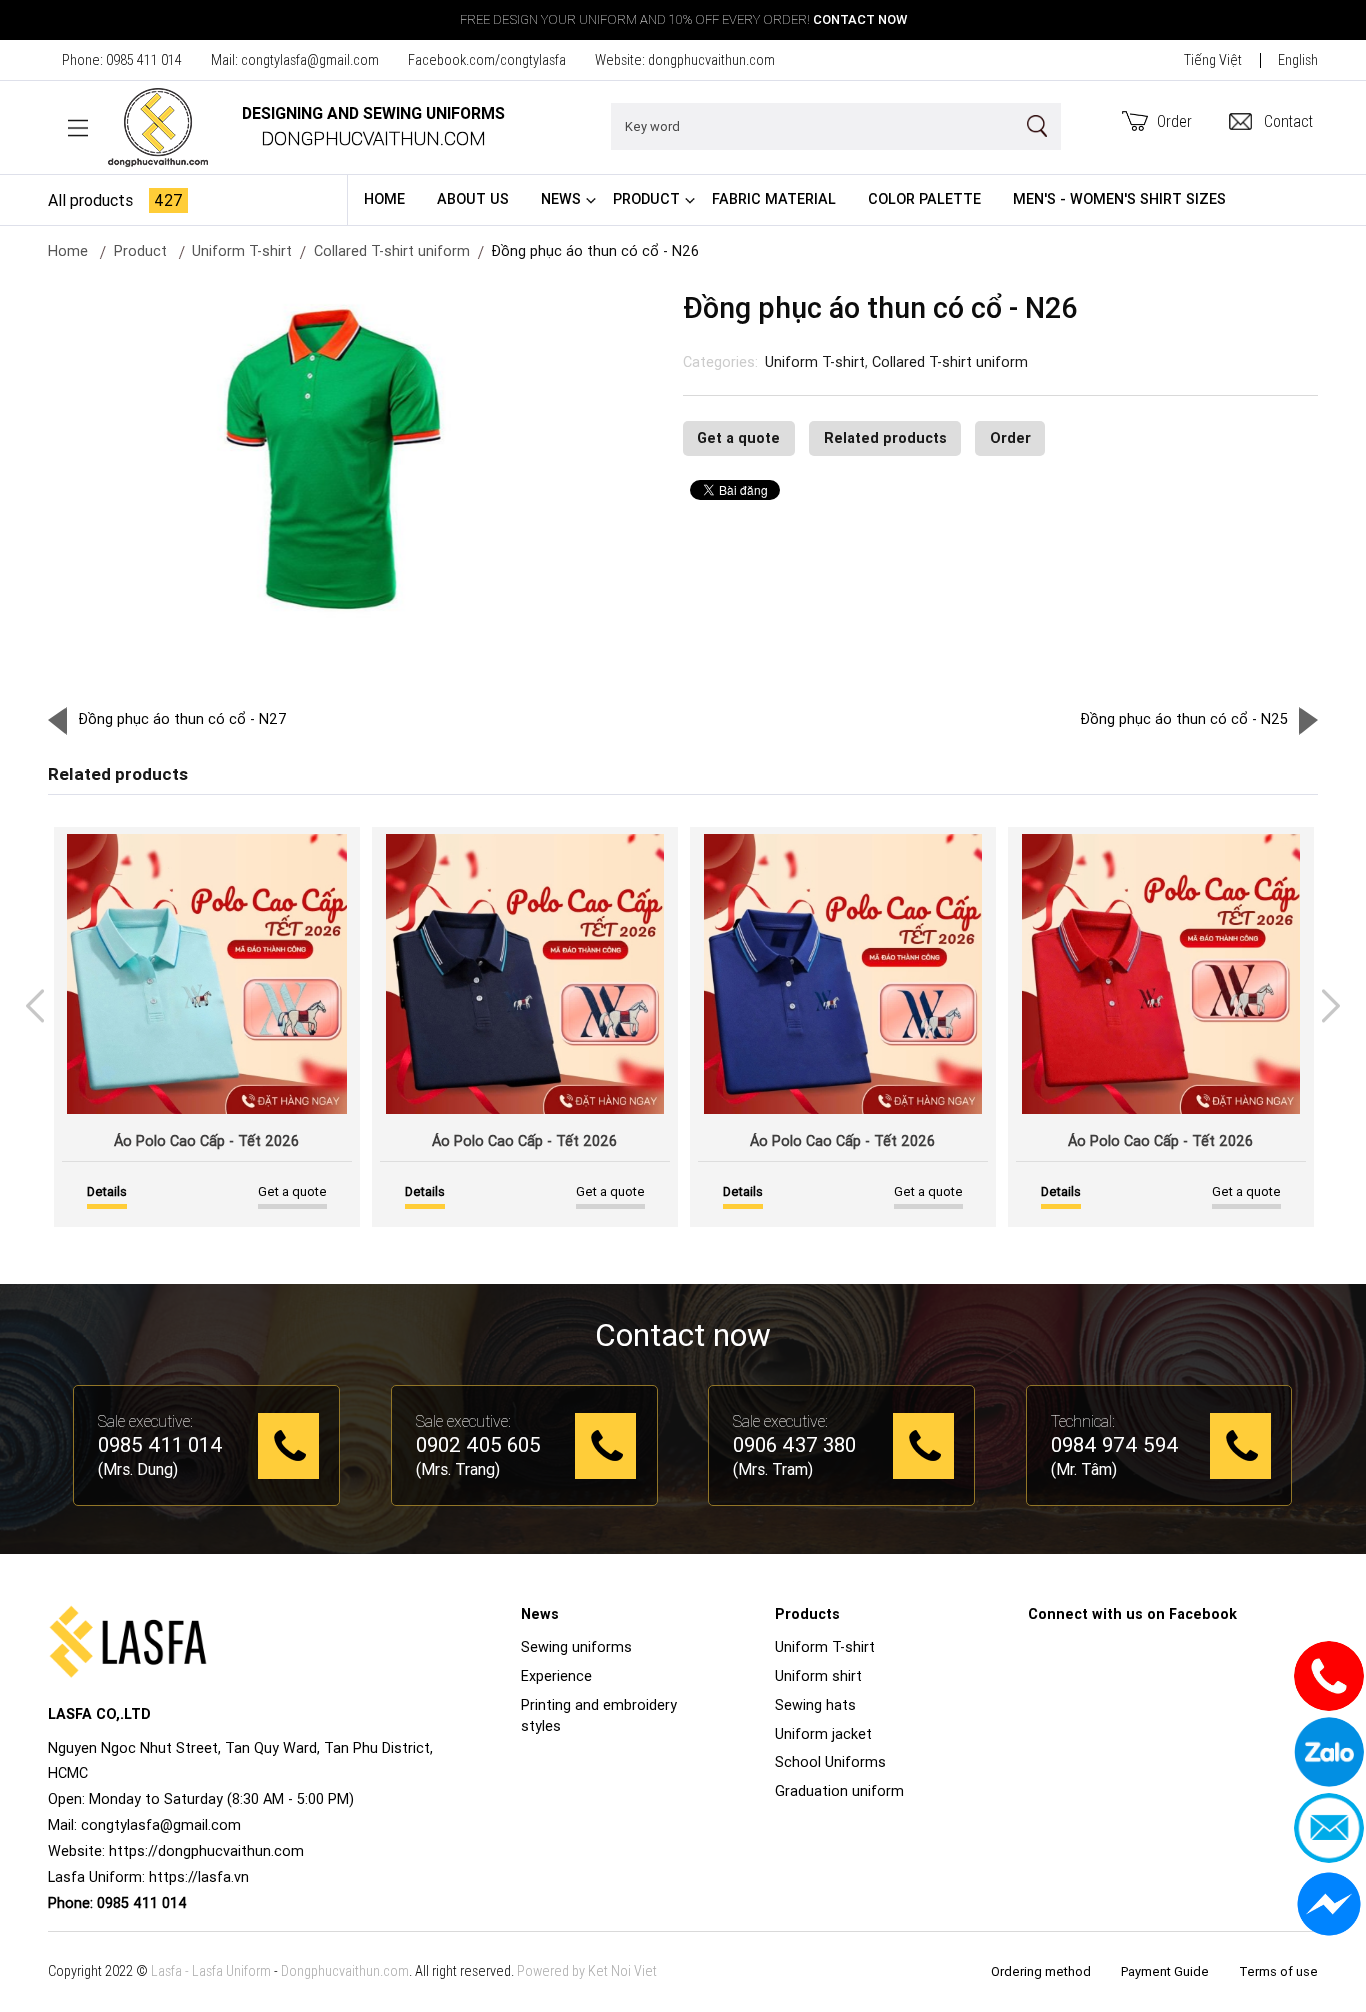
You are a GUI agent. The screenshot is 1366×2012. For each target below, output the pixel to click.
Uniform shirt (818, 1676)
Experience (556, 1676)
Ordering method (1041, 1971)
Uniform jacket (823, 1734)
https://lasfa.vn (199, 1877)
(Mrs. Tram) (773, 1469)
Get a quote (738, 438)
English (1298, 60)
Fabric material (774, 199)
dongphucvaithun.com (711, 60)
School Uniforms (830, 1762)
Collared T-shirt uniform (392, 251)
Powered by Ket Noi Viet (587, 1971)
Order (1174, 121)
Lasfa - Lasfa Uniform (211, 1971)
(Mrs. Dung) (138, 1469)
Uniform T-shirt (815, 362)
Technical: (1083, 1421)
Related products (885, 438)
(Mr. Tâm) (1084, 1469)
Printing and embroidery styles (599, 1716)
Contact (1288, 121)
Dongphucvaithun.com (345, 1971)
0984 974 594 (1115, 1446)
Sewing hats (815, 1705)
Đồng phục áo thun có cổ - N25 (1184, 719)
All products (115, 200)
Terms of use (1278, 1971)
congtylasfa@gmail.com (310, 60)
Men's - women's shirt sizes (1119, 199)
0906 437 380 (794, 1446)
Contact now (860, 19)
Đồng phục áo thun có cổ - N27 (182, 719)
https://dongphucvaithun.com (206, 1851)
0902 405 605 (478, 1446)
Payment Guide (1165, 1971)
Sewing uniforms (576, 1647)
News (561, 199)
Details (107, 1191)
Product (646, 199)
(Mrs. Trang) (458, 1469)
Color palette (924, 199)
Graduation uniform (839, 1791)
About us (473, 199)
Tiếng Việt (1213, 60)
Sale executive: (145, 1421)
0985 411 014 (144, 60)
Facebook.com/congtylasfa (487, 60)
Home (384, 199)
